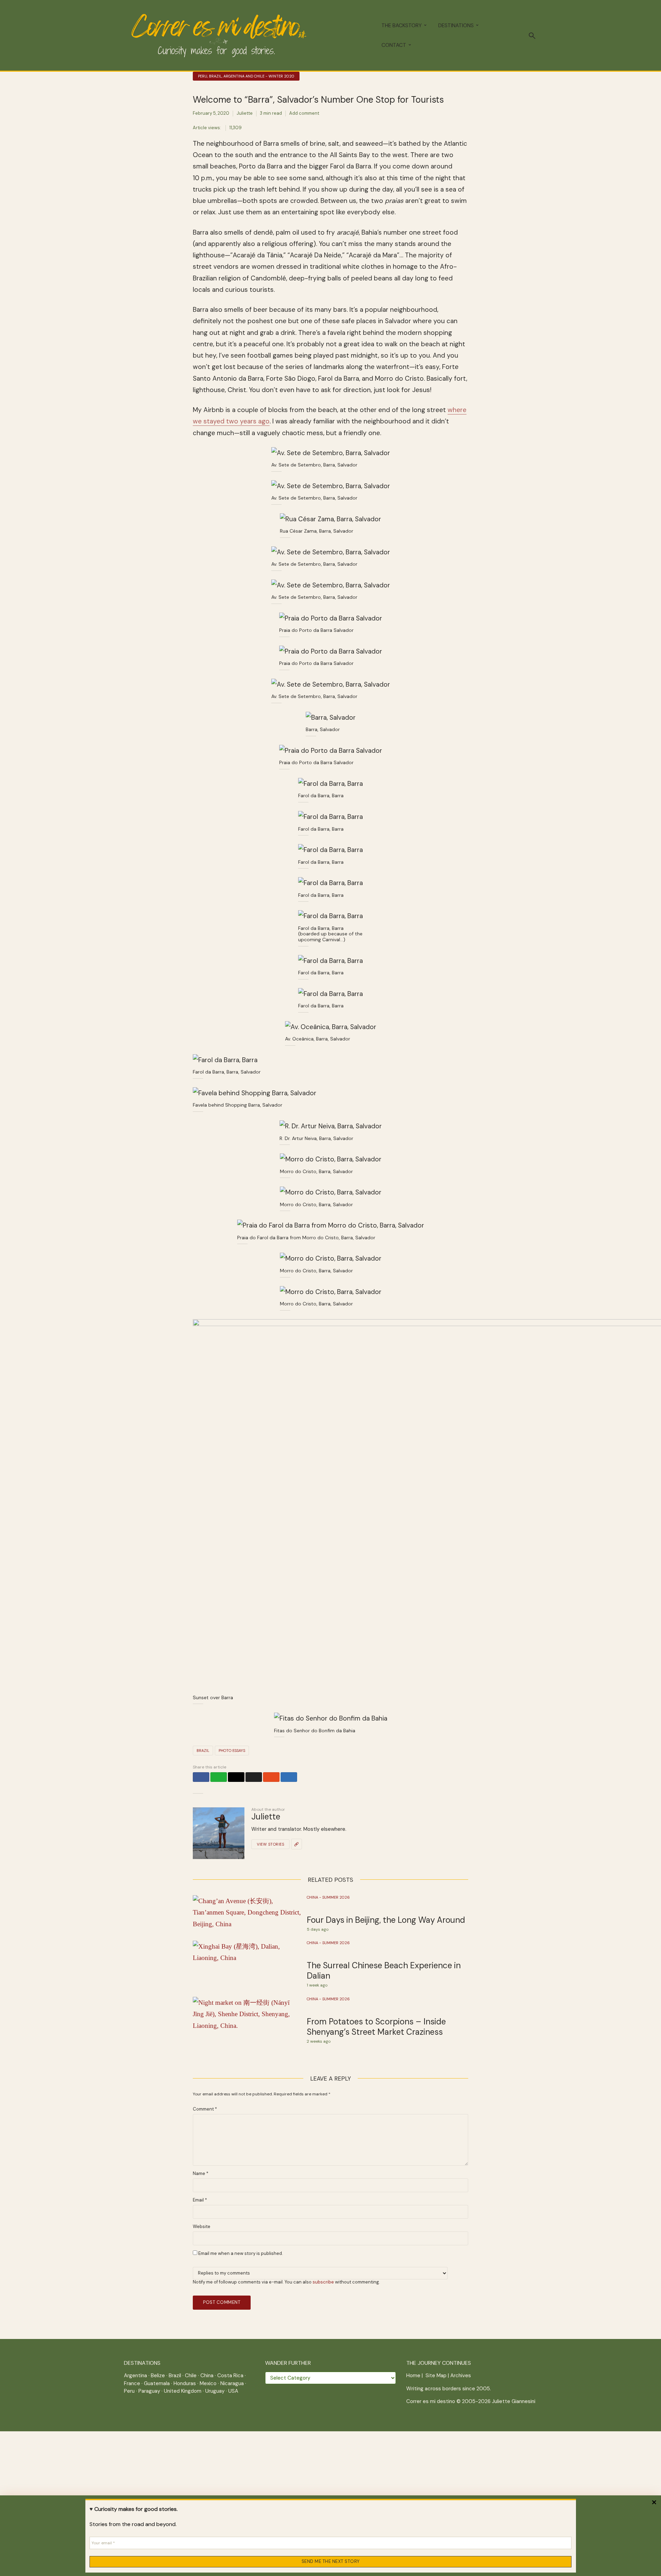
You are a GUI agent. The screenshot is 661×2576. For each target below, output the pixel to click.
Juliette (245, 113)
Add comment (304, 113)
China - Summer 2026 (328, 1897)
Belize (158, 2375)
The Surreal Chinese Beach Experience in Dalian (384, 1971)
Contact (394, 45)
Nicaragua (232, 2383)
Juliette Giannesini (514, 2401)
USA (233, 2391)
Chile (191, 2375)
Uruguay (215, 2391)
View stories (270, 1844)
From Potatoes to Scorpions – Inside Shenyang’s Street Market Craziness (376, 2027)
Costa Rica (230, 2375)
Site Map (436, 2375)
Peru (129, 2391)
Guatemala (157, 2383)
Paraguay (149, 2391)
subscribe (323, 2282)
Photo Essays (232, 1751)
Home (413, 2375)
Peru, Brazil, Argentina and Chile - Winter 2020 (246, 76)
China (207, 2375)
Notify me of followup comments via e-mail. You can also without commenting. (286, 2282)
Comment (205, 2109)
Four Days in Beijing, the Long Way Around (386, 1920)
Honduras (185, 2383)
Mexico (208, 2383)
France (132, 2383)
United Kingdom (183, 2391)
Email (200, 2200)
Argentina (135, 2375)
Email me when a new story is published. (240, 2253)
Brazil (203, 1751)
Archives (461, 2375)
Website (202, 2227)
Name (201, 2174)
